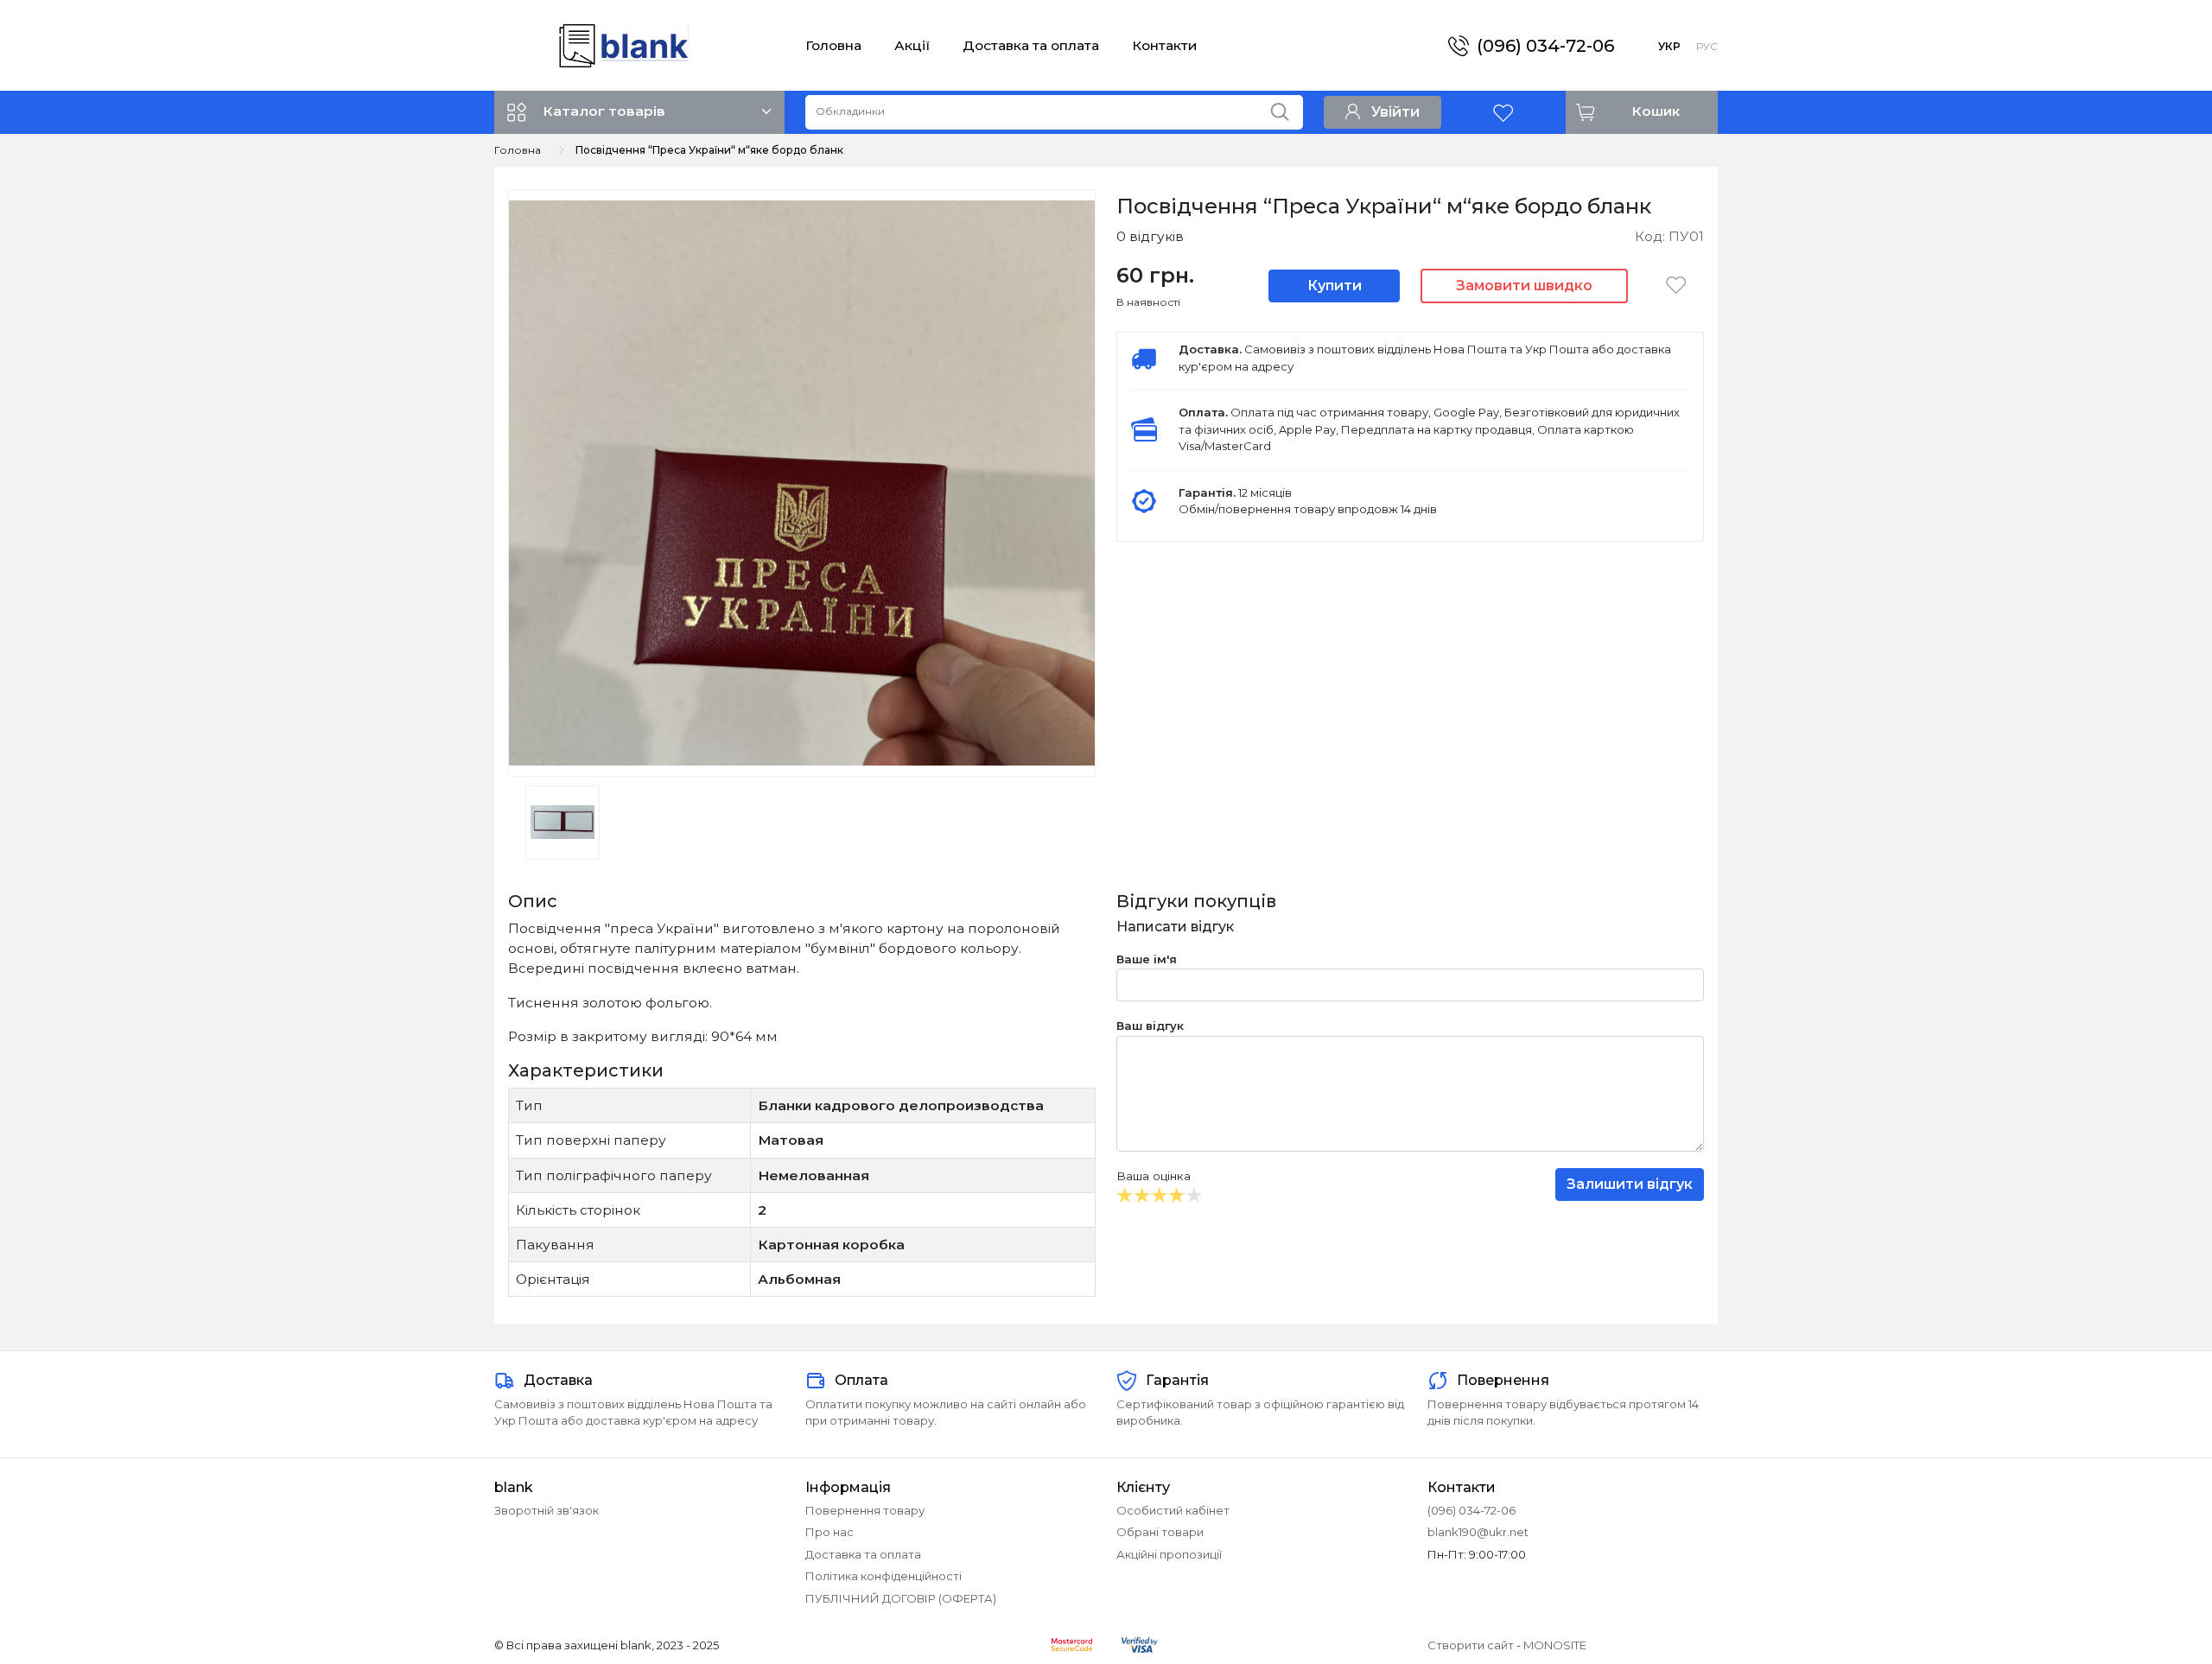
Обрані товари (1160, 1532)
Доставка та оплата (1031, 45)
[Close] (2154, 1592)
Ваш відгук (1150, 1026)
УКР (1669, 46)
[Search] (1286, 108)
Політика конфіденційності (884, 1576)
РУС (1707, 46)
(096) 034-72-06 (1545, 46)
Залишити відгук (1630, 1184)
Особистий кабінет (1173, 1510)
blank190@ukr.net (1478, 1532)
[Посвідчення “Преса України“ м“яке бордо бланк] (802, 482)
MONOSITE (1555, 1645)
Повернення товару (865, 1510)
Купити (1335, 286)
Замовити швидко (1524, 286)
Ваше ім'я (1147, 959)
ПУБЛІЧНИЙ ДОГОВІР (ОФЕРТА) (901, 1598)
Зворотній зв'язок (547, 1510)
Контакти (1164, 45)
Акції (912, 45)
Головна (833, 45)
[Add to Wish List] (1676, 285)
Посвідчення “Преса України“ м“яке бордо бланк (709, 150)
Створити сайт (1471, 1645)
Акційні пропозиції (1169, 1554)
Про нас (829, 1532)
